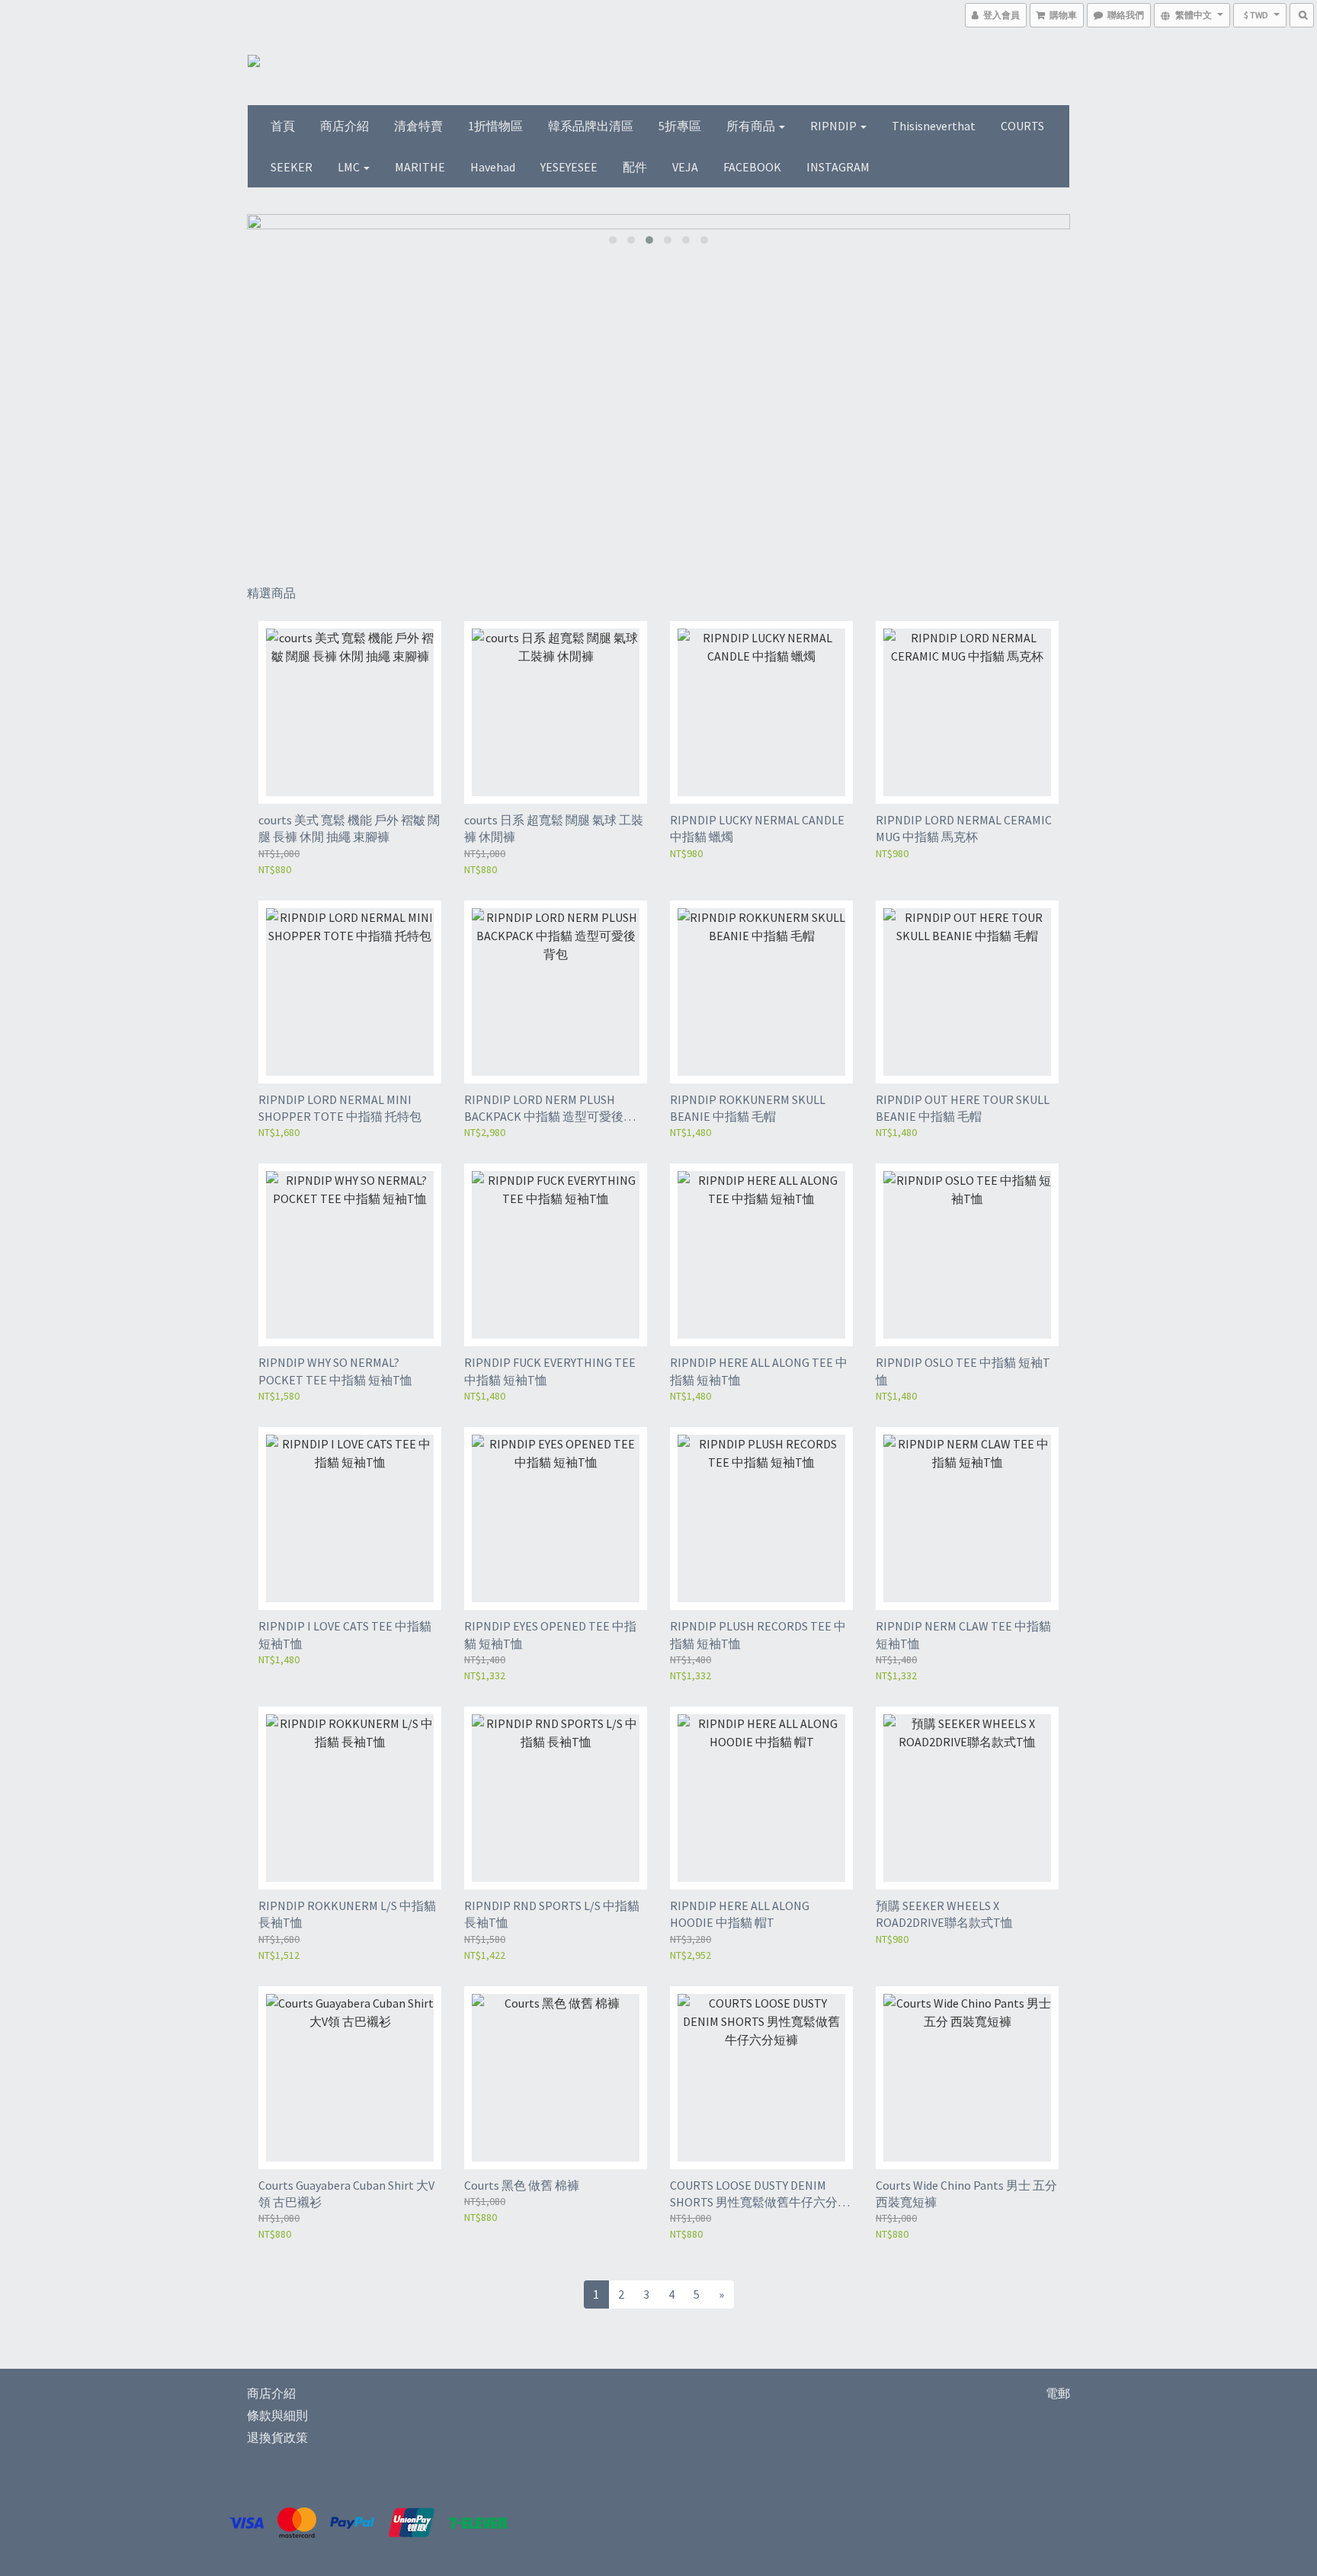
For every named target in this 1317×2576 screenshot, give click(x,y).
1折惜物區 (495, 126)
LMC (350, 167)
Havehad (493, 167)
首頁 (283, 126)
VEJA (685, 167)
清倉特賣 (418, 126)
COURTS (1022, 126)
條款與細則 (277, 2415)
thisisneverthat (934, 126)
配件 (635, 167)
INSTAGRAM (838, 167)
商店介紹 (344, 126)
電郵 (1058, 2393)
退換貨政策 (277, 2437)
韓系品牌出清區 (591, 126)
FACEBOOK (752, 167)
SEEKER (292, 167)
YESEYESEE (569, 167)
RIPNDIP (835, 126)
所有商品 (752, 126)
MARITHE (420, 167)
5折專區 (680, 126)
